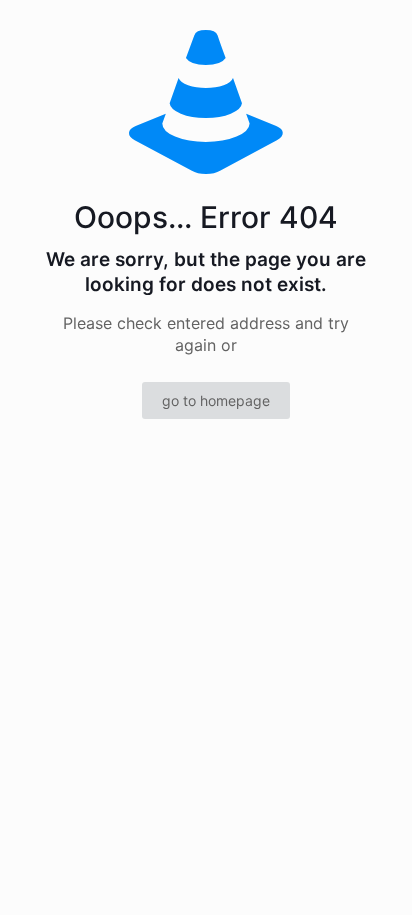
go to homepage (216, 400)
